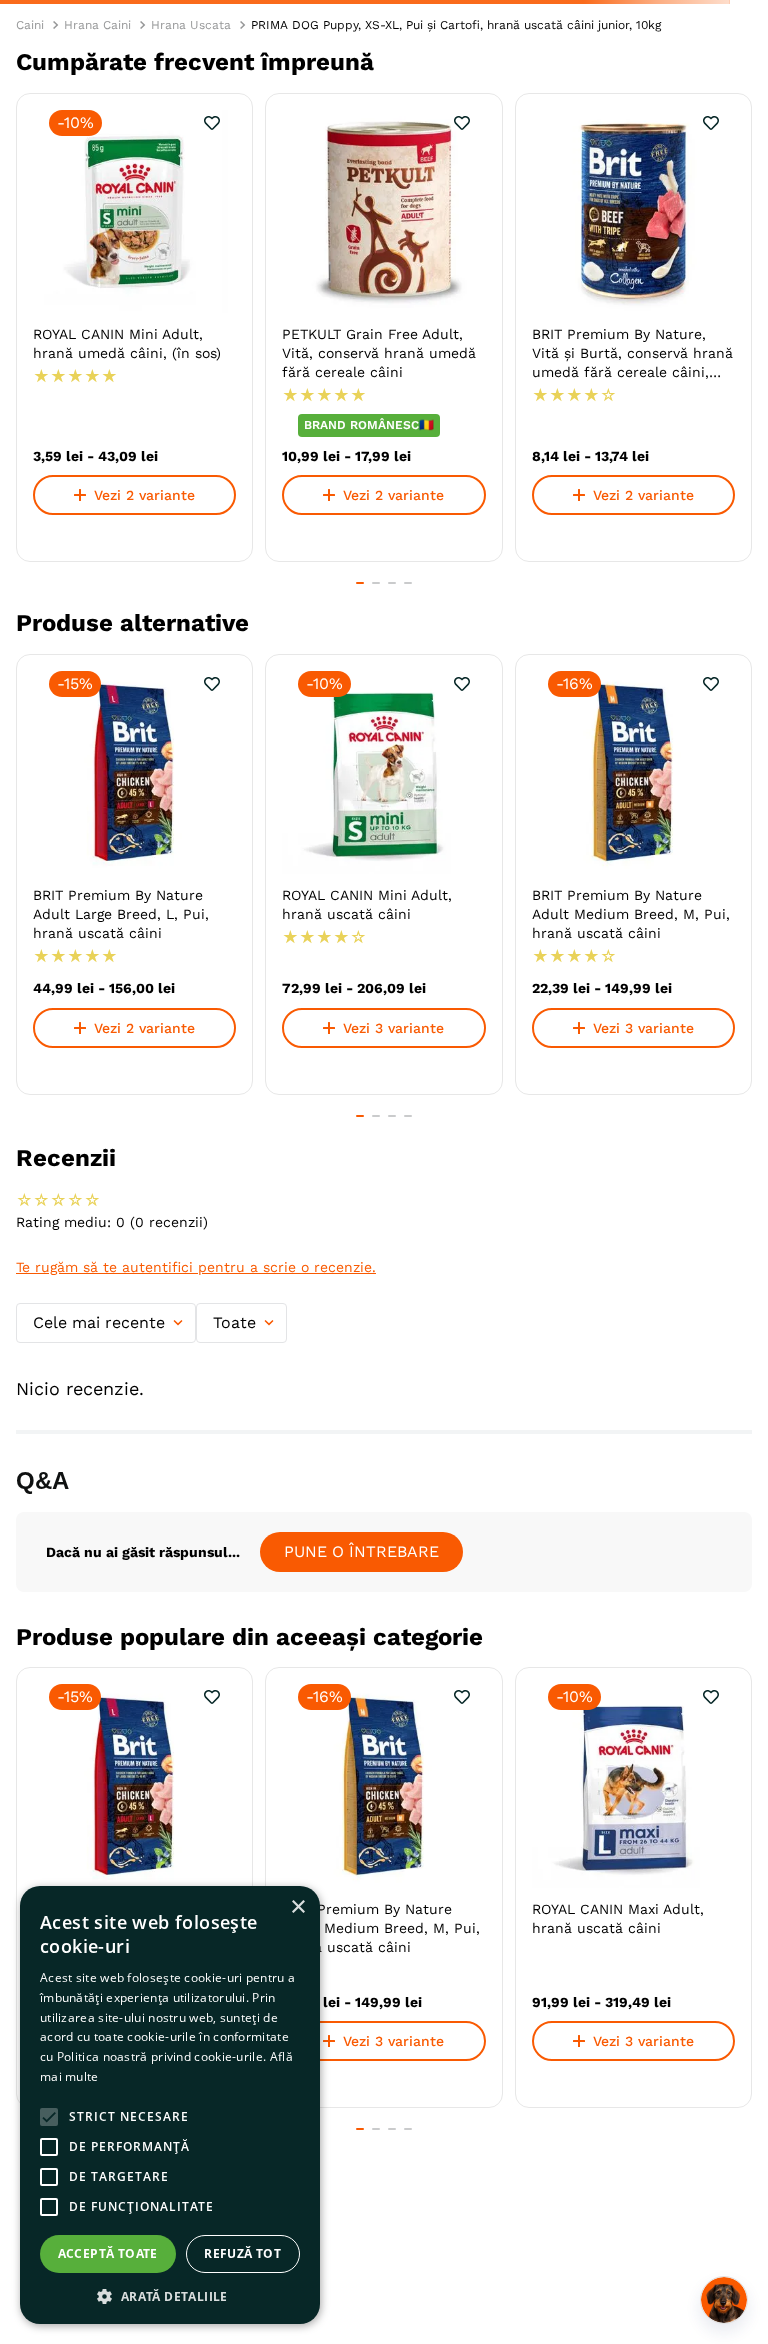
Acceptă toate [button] (108, 2253)
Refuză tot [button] (242, 2253)
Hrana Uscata (191, 25)
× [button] (297, 1907)
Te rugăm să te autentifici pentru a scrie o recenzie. (196, 1267)
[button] (360, 583)
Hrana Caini (97, 25)
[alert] (170, 2105)
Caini (30, 25)
